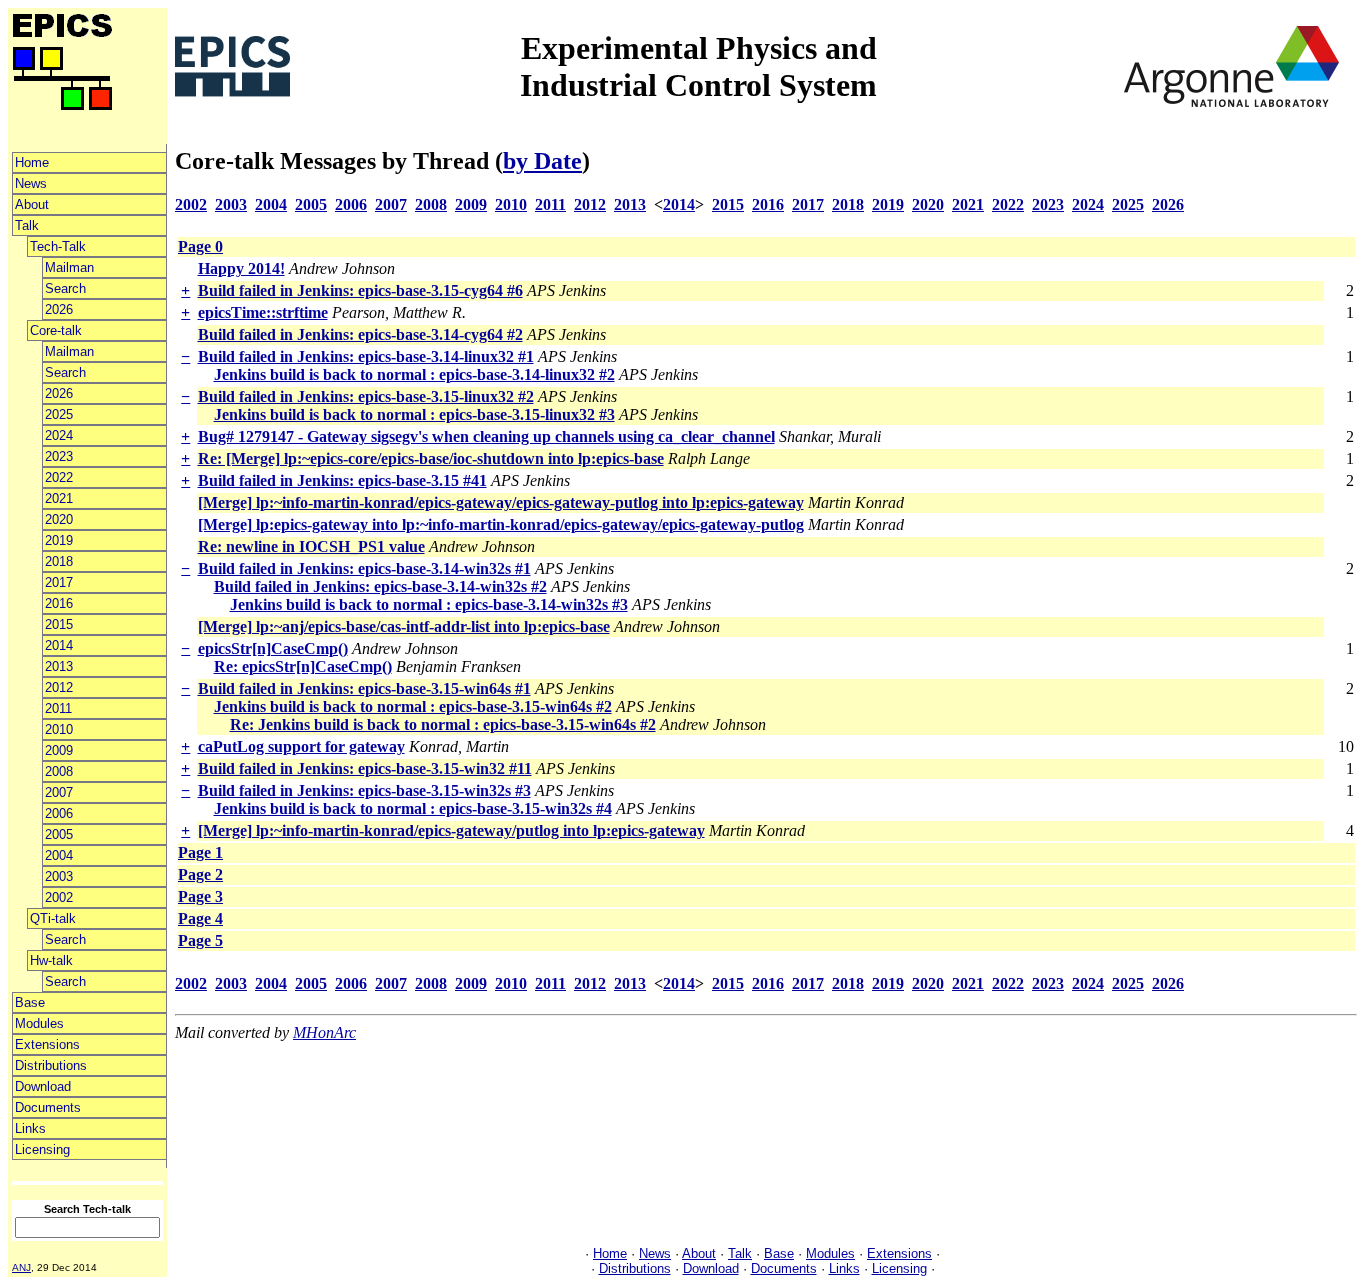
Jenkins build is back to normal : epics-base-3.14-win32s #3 (429, 604)
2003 (59, 876)
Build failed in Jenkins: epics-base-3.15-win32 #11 (365, 768)
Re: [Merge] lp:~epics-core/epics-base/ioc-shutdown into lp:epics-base (431, 458)
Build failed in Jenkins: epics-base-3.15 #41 (342, 480)
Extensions (47, 1044)
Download (43, 1086)
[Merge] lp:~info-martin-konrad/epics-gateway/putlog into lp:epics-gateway (451, 830)
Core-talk (56, 330)
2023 (59, 456)
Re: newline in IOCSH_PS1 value (311, 546)
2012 (59, 687)
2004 (59, 855)
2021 (59, 498)
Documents (48, 1107)
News (31, 183)
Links (30, 1128)
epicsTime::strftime (263, 312)
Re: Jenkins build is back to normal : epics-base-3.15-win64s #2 (443, 724)
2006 (59, 813)
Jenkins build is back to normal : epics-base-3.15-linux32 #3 (414, 414)
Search (65, 288)
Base (30, 1002)
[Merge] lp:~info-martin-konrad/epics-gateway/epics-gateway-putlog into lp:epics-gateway (501, 502)
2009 (59, 750)
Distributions (51, 1065)
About (32, 204)
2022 (59, 477)
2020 (59, 519)
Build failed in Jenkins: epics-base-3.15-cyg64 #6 (360, 290)
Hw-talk (51, 960)
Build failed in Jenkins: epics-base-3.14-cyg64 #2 (360, 334)
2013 (59, 666)
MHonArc (324, 1032)
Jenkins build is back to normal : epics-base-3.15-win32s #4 (413, 808)
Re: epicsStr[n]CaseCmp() (303, 666)
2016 (59, 603)
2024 (59, 435)
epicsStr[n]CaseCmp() (273, 648)
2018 (59, 561)
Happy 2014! (241, 268)
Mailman (69, 267)
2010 (59, 729)
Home (32, 162)
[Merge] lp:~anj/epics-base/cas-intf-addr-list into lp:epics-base (404, 626)
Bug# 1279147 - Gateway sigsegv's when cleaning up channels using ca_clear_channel (486, 436)
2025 (59, 414)
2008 (59, 771)
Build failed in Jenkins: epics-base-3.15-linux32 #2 (366, 396)
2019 (59, 540)
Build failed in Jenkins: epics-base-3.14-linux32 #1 (366, 356)
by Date (542, 161)
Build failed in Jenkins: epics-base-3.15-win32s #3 (364, 790)
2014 (59, 645)
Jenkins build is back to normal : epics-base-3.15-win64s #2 (413, 706)
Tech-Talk (58, 246)
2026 (59, 309)
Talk (27, 225)
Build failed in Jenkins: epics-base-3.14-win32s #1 (364, 568)
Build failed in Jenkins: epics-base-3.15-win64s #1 (364, 688)
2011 (58, 708)
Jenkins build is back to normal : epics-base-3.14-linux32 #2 (414, 374)
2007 (59, 792)
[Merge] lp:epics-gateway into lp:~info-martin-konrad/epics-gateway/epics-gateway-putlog (501, 524)
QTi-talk (53, 918)
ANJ (21, 1267)
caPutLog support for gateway (301, 746)
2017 (59, 582)
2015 (59, 624)
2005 (59, 834)
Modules (39, 1023)
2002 (59, 897)
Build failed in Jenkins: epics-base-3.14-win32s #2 (380, 586)
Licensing (42, 1149)
